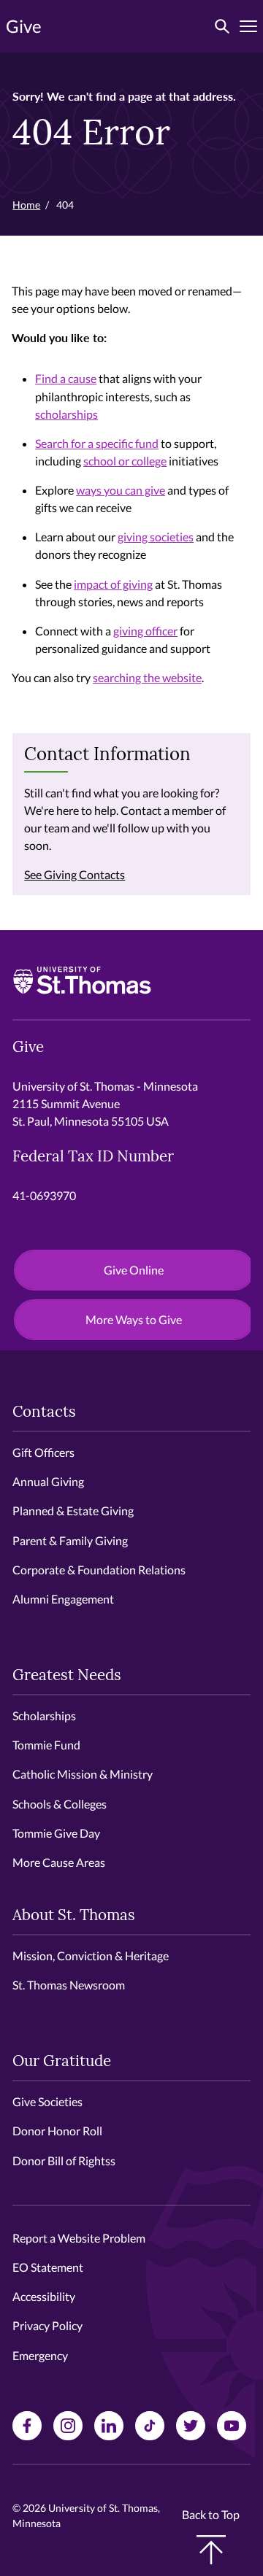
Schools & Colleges (60, 1804)
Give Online (134, 1270)
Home (26, 205)
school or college (125, 461)
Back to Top (211, 2514)
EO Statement (48, 2267)
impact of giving (113, 584)
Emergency (40, 2355)
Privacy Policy (47, 2325)
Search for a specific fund (97, 443)
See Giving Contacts (75, 874)
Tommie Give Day (56, 1833)
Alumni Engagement (63, 1599)
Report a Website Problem (79, 2238)
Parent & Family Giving (70, 1540)
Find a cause (66, 378)
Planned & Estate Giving (73, 1511)
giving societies (156, 537)
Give (24, 26)
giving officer (145, 631)
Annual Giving (48, 1481)
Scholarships (44, 1716)
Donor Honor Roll (57, 2131)
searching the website (147, 677)
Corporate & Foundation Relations (99, 1570)
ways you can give (121, 490)
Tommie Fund (46, 1745)
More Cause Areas (59, 1862)
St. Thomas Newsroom (69, 1985)
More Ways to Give (134, 1319)
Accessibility (44, 2296)
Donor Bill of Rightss (64, 2161)
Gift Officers (43, 1452)
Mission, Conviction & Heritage (91, 1956)
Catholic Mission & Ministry (83, 1774)
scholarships (66, 414)
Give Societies (47, 2101)
